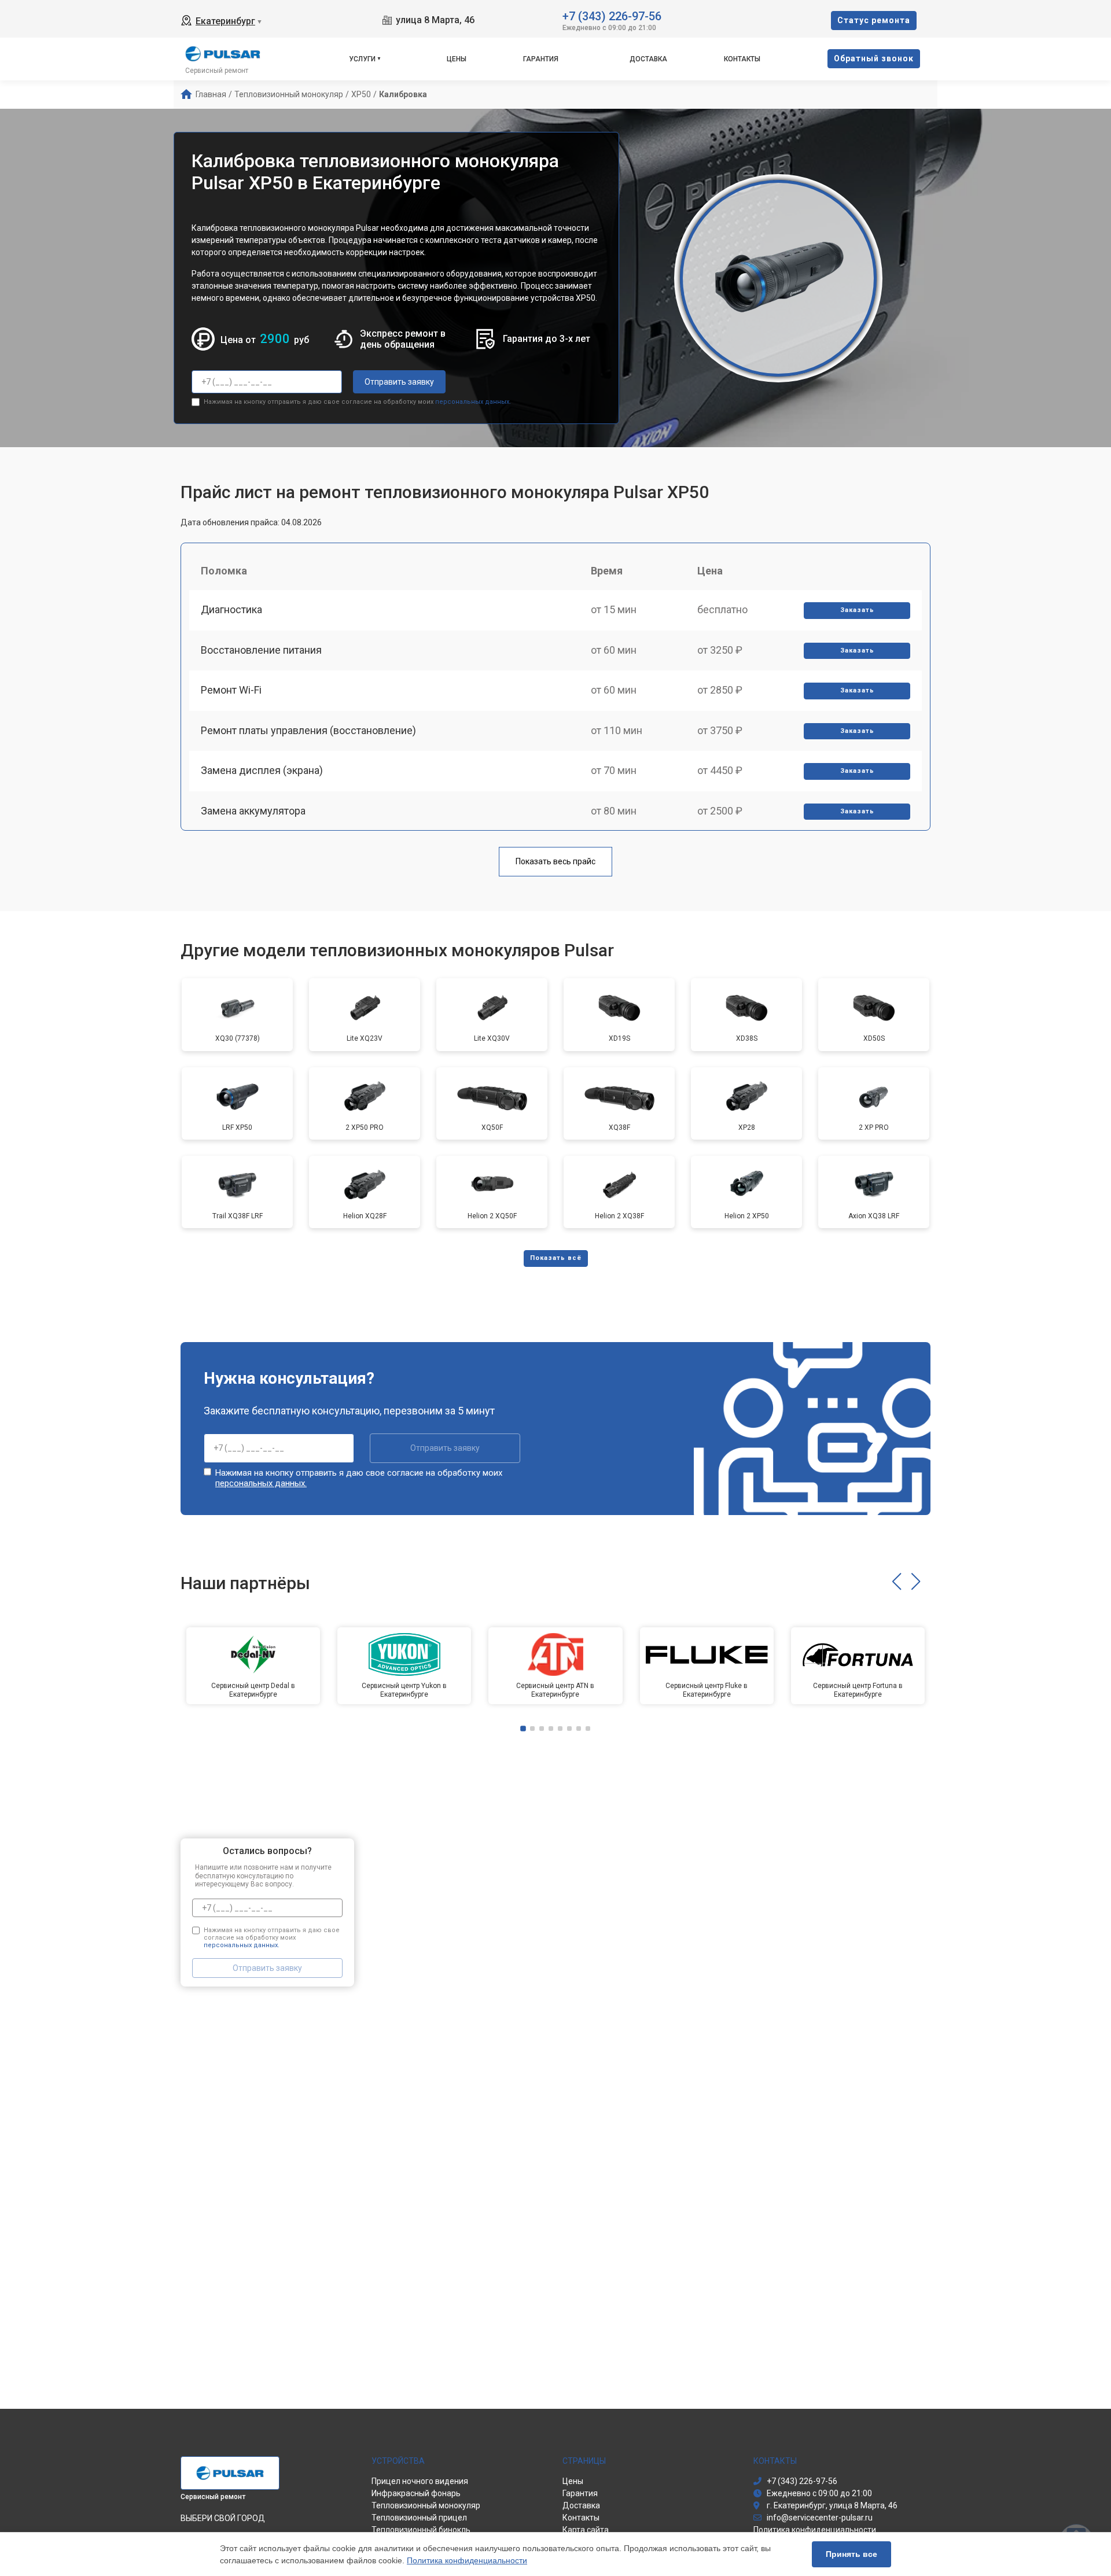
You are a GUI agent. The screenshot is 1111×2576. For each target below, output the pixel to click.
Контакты (742, 59)
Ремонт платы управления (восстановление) (308, 730)
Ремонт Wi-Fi (231, 690)
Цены (457, 59)
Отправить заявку (399, 382)
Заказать (857, 610)
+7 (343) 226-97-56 (612, 15)
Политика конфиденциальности (467, 2560)
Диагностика (231, 609)
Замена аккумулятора (253, 811)
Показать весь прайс (555, 861)
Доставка (648, 59)
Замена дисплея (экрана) (262, 770)
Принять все (851, 2554)
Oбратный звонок (874, 58)
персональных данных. (473, 402)
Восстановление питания (261, 650)
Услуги (362, 59)
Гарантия (541, 59)
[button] (897, 1582)
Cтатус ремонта (874, 20)
